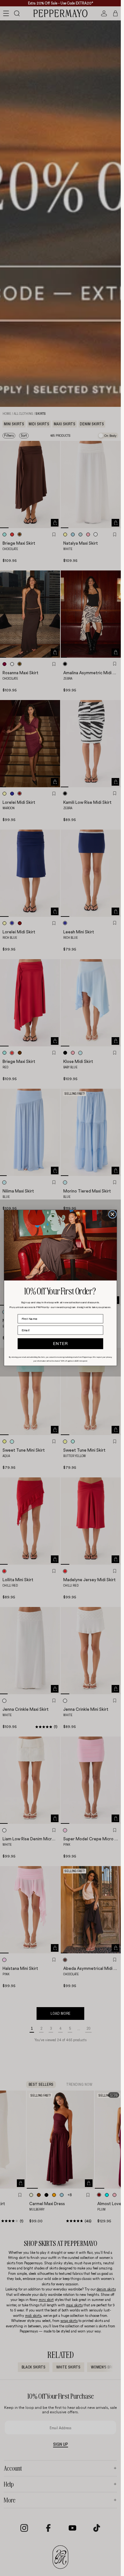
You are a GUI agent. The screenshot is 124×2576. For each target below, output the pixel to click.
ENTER (60, 1344)
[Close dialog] (112, 1215)
